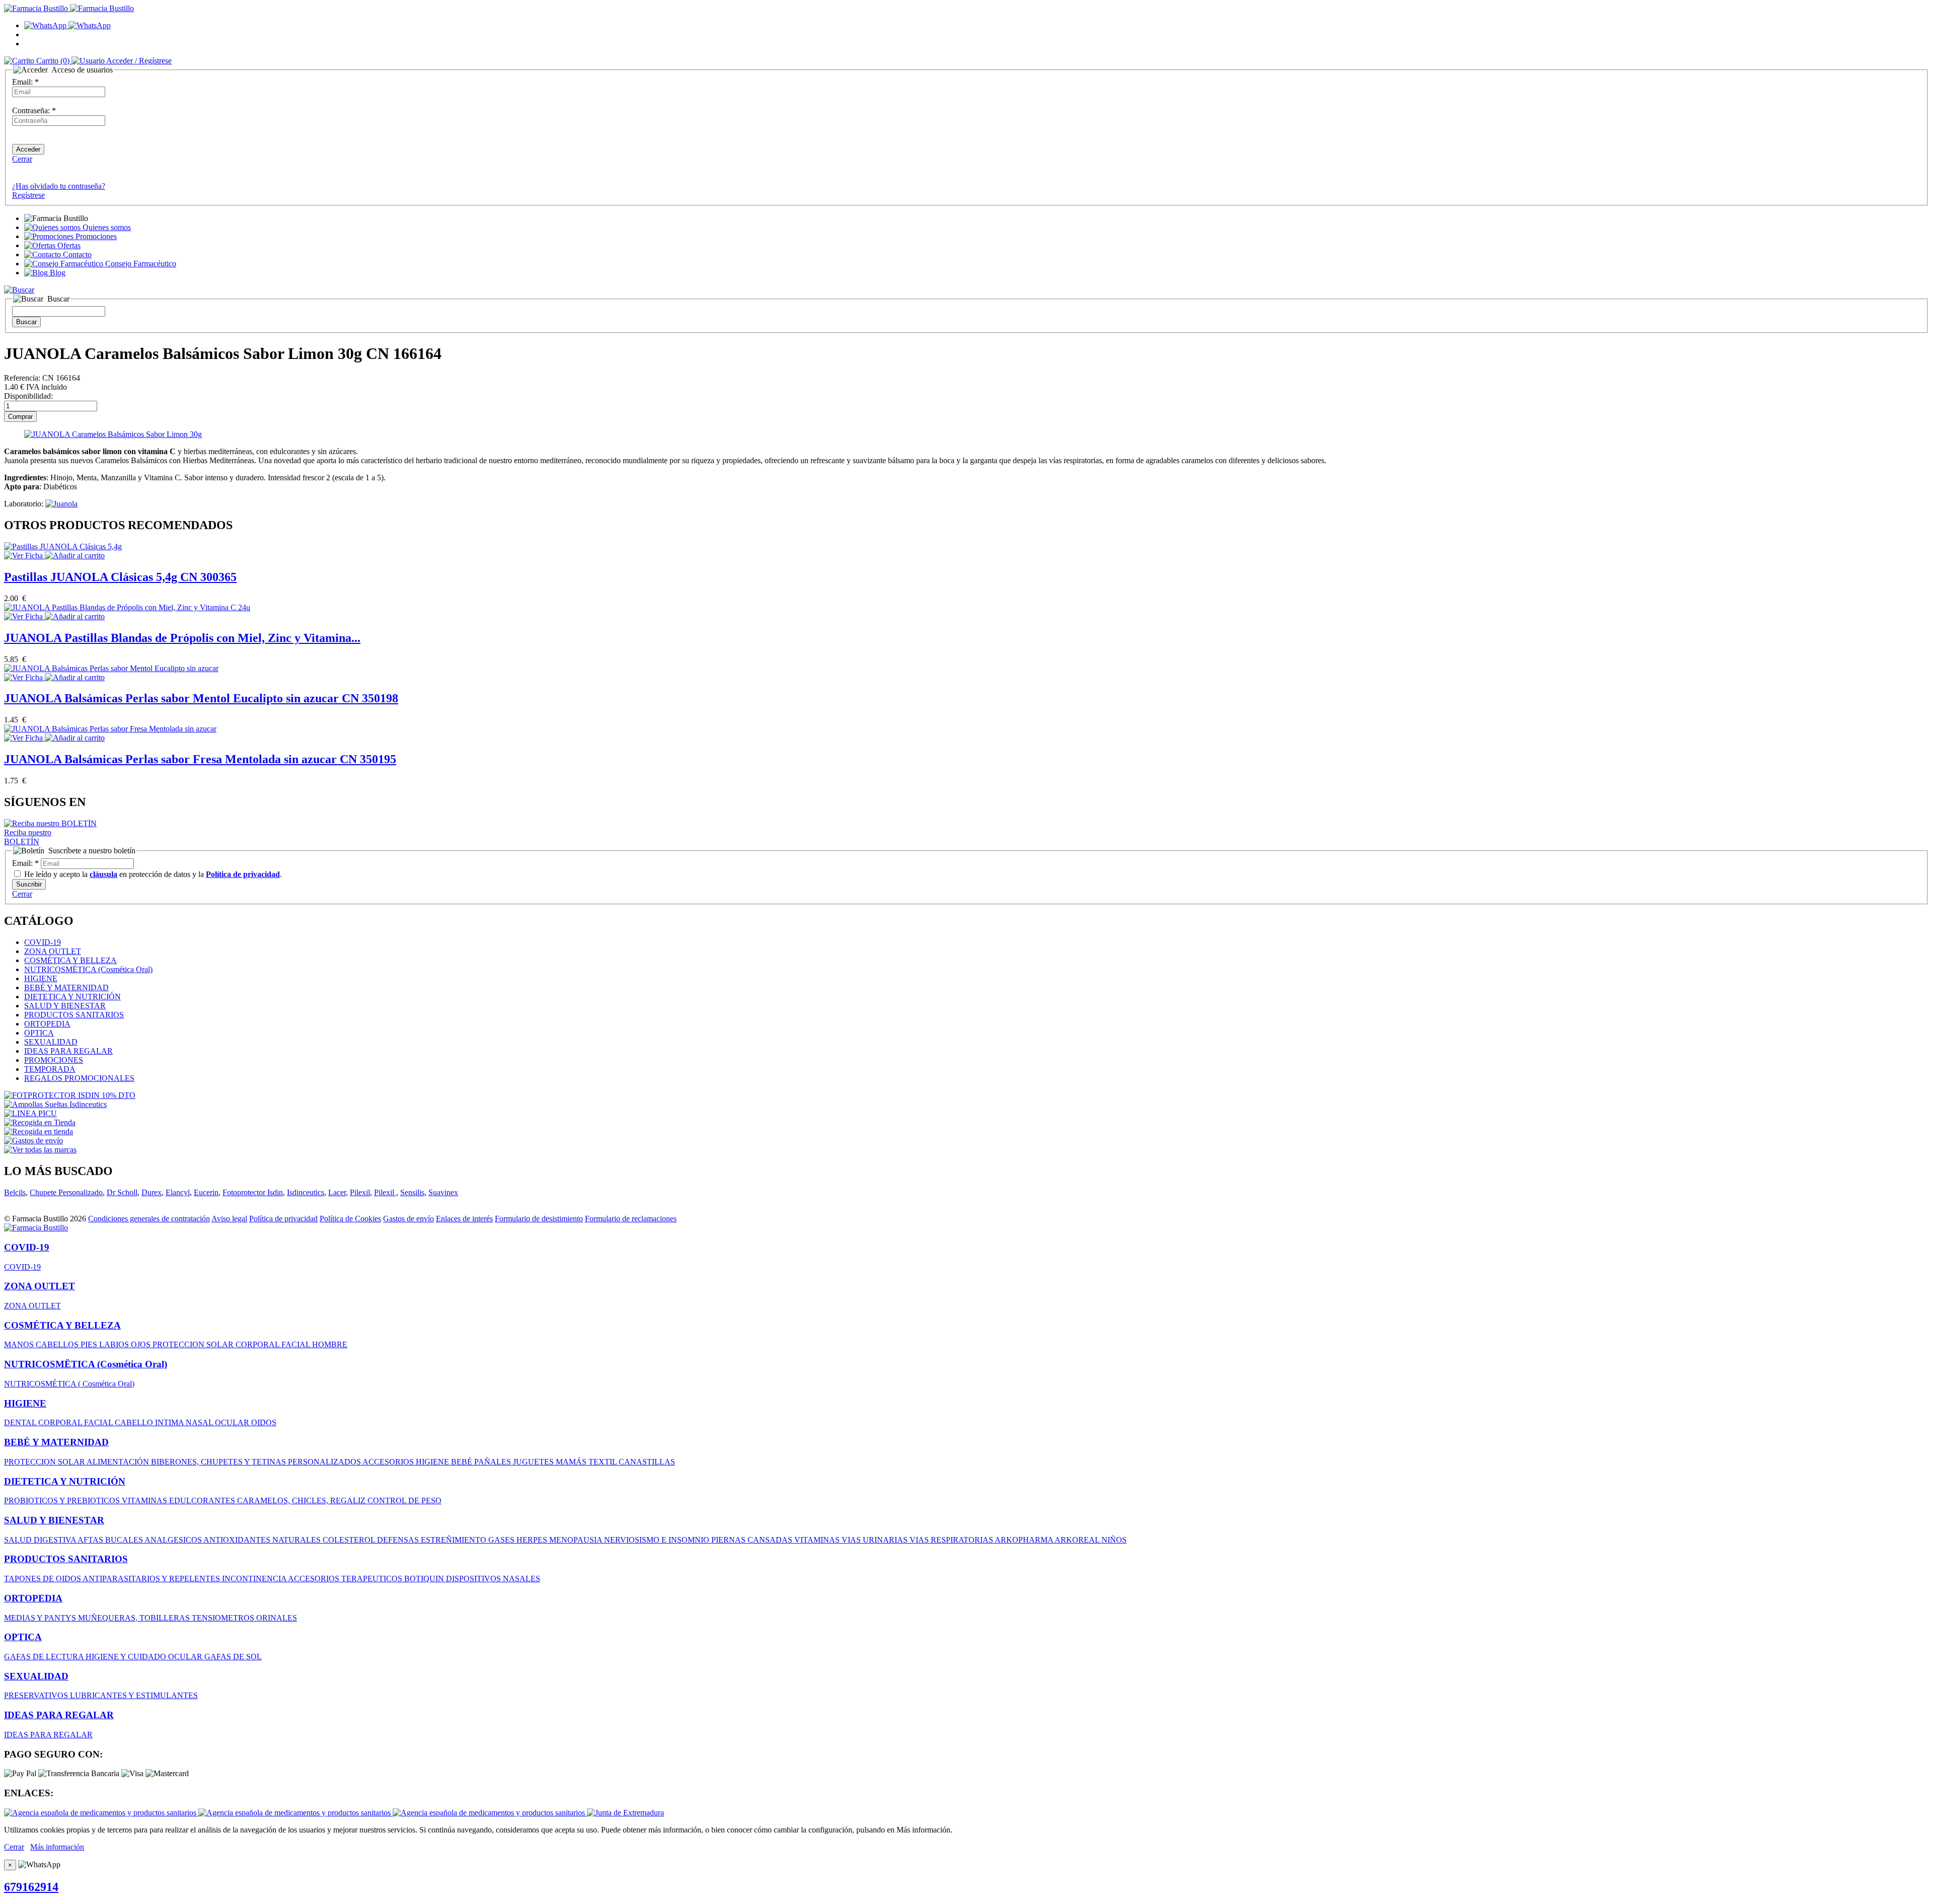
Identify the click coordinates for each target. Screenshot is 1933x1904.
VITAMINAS (145, 1500)
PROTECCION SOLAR (194, 1344)
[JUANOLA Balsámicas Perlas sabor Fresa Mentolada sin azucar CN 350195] (110, 729)
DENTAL (21, 1422)
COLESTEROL (350, 1540)
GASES (502, 1540)
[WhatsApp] (67, 25)
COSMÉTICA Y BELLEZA (70, 960)
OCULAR (233, 1422)
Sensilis (412, 1192)
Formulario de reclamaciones (631, 1219)
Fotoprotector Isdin (253, 1192)
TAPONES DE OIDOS (43, 1579)
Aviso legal (229, 1219)
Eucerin (206, 1192)
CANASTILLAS (647, 1462)
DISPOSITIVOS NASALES (493, 1579)
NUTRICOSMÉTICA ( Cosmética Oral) (69, 1384)
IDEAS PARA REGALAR (68, 1051)
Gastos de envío (408, 1219)
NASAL (200, 1422)
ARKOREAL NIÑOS (1091, 1540)
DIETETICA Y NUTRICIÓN (72, 997)
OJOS (142, 1344)
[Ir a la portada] (36, 1228)
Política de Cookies (350, 1219)
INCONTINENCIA (255, 1579)
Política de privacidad (283, 1219)
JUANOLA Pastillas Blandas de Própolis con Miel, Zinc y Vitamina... (182, 638)
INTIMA (170, 1422)
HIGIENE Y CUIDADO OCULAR (145, 1657)
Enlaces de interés (464, 1219)
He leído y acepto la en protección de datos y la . (152, 874)
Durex (152, 1192)
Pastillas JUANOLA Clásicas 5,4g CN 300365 (120, 577)
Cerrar (22, 159)
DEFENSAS (399, 1540)
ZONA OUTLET (53, 951)
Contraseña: (34, 111)
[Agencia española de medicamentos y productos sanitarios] (101, 1813)
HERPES (533, 1540)
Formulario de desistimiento (539, 1219)
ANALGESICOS (174, 1540)
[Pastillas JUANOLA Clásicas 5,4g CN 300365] (63, 546)
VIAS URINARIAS (876, 1540)
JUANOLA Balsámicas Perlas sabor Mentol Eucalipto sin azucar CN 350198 (201, 698)
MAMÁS (572, 1462)
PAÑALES (494, 1462)
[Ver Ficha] (24, 556)
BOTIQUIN (425, 1579)
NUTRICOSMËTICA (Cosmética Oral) (88, 969)
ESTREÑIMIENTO (455, 1540)
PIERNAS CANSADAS (753, 1540)
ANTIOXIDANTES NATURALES (263, 1540)
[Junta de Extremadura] (625, 1813)
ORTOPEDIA (47, 1024)
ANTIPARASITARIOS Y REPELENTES (152, 1579)
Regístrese (28, 195)
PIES (90, 1344)
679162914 (31, 1887)
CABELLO (135, 1422)
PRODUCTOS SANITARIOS (74, 1015)
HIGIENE (41, 978)
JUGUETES (534, 1462)
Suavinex (443, 1192)
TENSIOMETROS (224, 1618)
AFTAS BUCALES (111, 1540)
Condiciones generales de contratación (149, 1219)
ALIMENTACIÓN (119, 1462)
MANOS (20, 1344)
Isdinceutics (306, 1192)
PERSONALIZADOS (325, 1462)
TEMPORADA (50, 1069)
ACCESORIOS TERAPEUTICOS (346, 1579)
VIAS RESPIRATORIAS (952, 1540)
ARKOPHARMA (1025, 1540)
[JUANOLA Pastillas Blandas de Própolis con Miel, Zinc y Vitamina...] (127, 607)
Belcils (15, 1192)
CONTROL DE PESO (404, 1500)
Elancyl (178, 1192)
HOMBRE (330, 1344)
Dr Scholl (122, 1192)
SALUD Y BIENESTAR (65, 1006)
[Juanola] (61, 504)
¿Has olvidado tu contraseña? (59, 186)
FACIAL (297, 1344)
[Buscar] (19, 290)
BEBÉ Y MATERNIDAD (66, 987)
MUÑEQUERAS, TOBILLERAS (135, 1618)
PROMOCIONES (54, 1060)
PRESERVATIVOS (37, 1695)
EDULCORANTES (203, 1500)
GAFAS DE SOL (233, 1657)
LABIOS (115, 1344)
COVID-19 (43, 942)
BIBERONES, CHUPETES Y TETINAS (219, 1462)
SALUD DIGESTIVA (41, 1540)
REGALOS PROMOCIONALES (79, 1078)
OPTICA (39, 1033)
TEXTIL (604, 1462)
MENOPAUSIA (577, 1540)
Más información (57, 1847)
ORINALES (277, 1618)
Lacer (337, 1192)
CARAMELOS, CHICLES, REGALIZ (302, 1500)
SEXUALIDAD (51, 1042)
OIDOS (264, 1422)
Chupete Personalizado (66, 1192)
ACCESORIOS (389, 1462)
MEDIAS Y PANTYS (41, 1618)
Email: (25, 82)
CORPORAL (258, 1344)
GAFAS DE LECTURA (45, 1657)
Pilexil (360, 1192)
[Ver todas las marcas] (40, 1150)
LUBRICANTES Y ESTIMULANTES (134, 1695)
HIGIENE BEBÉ (445, 1462)
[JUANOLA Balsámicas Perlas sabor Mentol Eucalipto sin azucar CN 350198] (111, 668)
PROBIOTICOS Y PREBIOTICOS (63, 1500)
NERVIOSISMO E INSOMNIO (658, 1540)
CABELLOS (58, 1344)
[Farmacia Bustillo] (69, 8)
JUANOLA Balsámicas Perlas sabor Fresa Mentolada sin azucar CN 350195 (200, 759)
